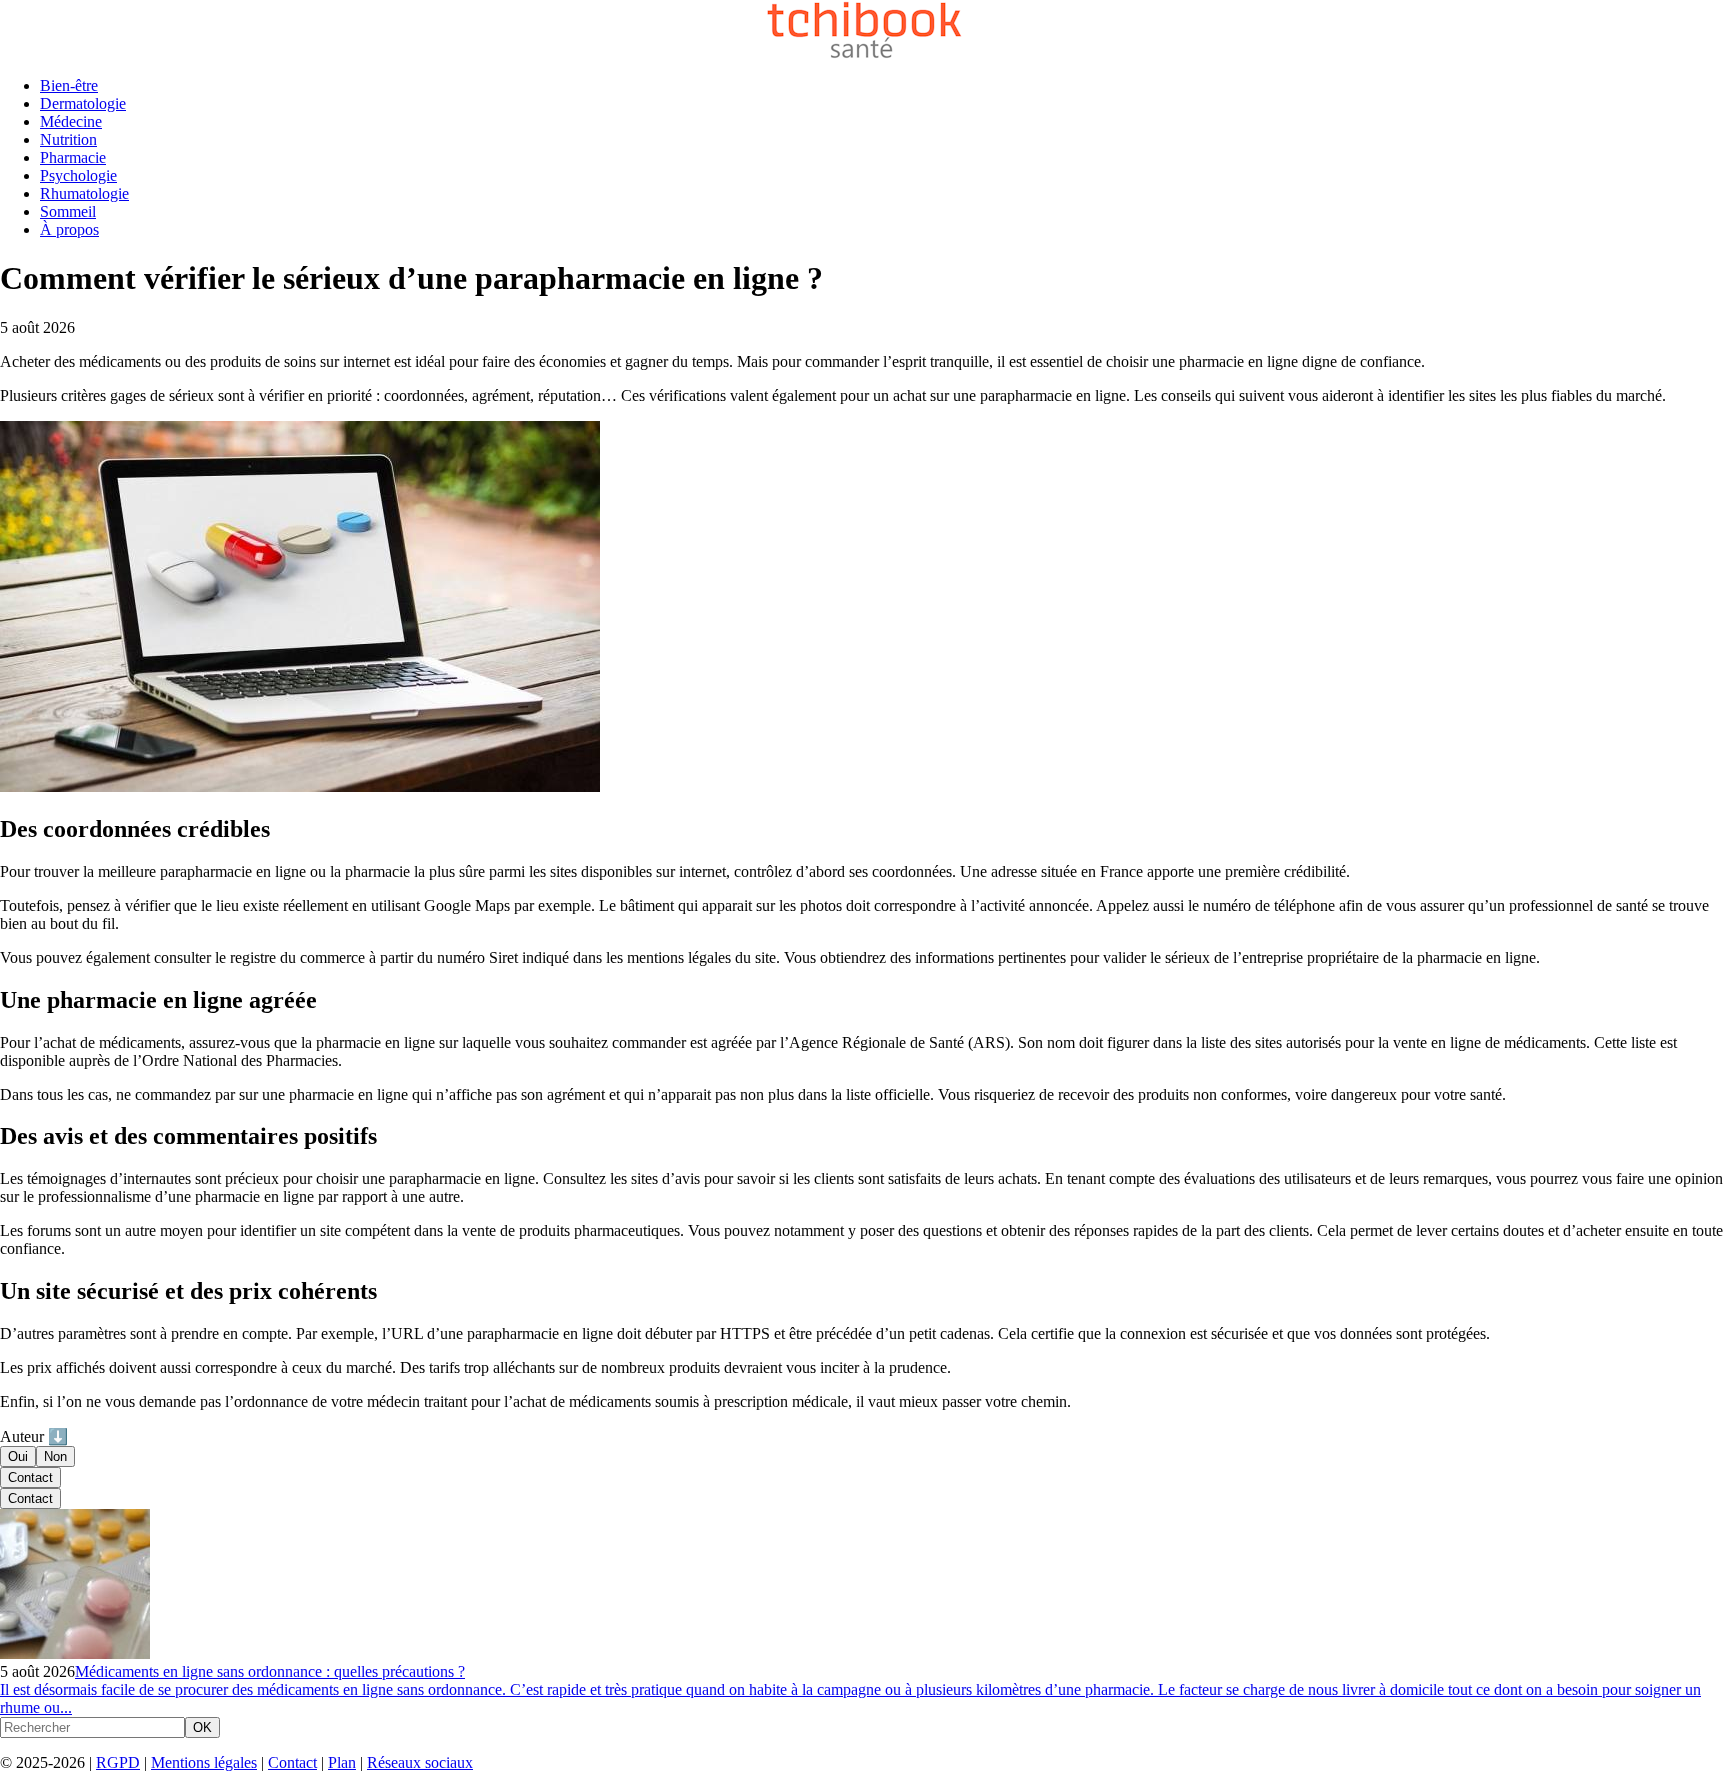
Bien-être (69, 85)
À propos (69, 229)
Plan (342, 1762)
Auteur (34, 1436)
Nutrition (68, 139)
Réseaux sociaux (420, 1762)
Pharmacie (73, 157)
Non (55, 1456)
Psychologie (78, 175)
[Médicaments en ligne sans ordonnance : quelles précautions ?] (75, 1653)
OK (202, 1727)
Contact (30, 1477)
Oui (18, 1456)
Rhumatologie (84, 193)
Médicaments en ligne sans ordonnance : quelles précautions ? (270, 1671)
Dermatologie (83, 103)
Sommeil (68, 211)
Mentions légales (204, 1762)
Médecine (71, 121)
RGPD (118, 1762)
